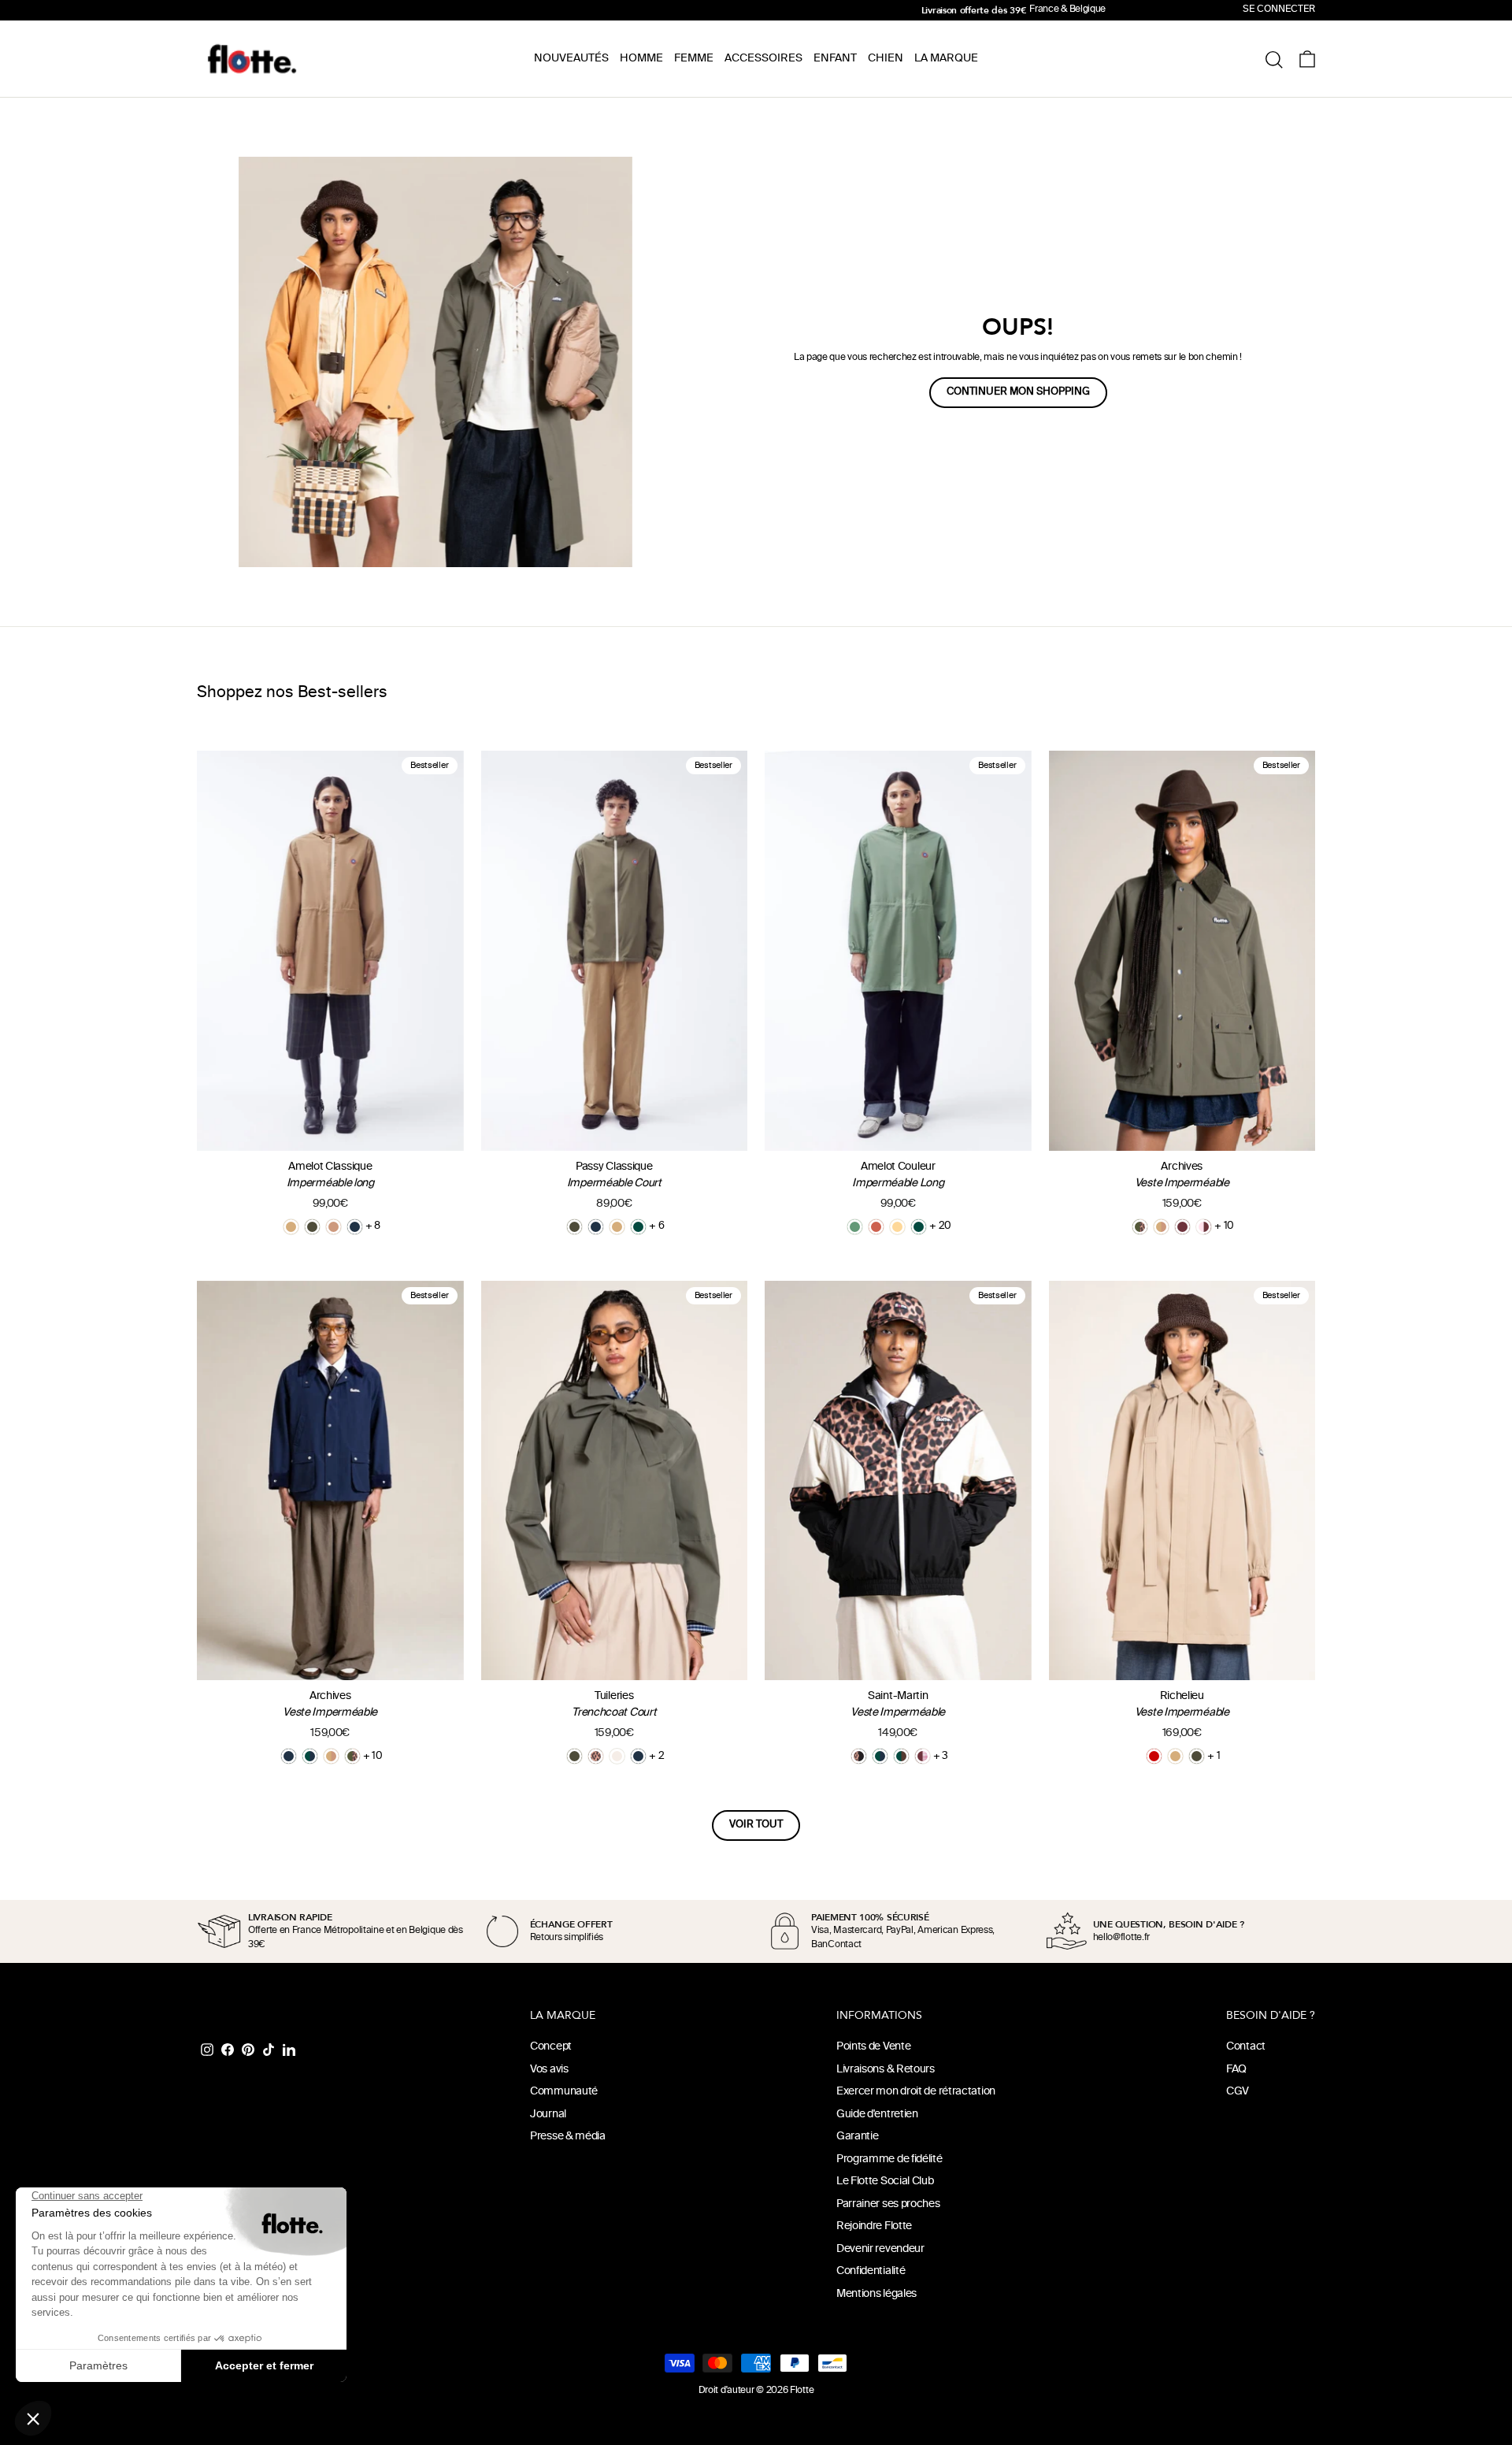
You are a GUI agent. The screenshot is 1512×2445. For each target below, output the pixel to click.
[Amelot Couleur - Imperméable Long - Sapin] (919, 1227)
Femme (694, 59)
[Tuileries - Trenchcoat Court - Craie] (617, 1756)
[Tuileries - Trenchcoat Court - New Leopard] (596, 1756)
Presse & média (568, 2137)
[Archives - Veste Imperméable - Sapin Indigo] (310, 1756)
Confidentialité (871, 2271)
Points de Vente (874, 2047)
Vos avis (549, 2070)
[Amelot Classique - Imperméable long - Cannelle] (334, 1227)
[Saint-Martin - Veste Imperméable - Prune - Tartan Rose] (923, 1756)
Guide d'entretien (877, 2115)
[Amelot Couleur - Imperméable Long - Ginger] (876, 1227)
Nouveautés (571, 59)
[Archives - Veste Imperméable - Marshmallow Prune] (1204, 1227)
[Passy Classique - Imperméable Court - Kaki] (574, 1227)
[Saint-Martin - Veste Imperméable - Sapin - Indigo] (880, 1756)
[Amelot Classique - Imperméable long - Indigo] (355, 1227)
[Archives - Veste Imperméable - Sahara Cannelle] (1161, 1227)
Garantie (858, 2137)
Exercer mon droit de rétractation (916, 2092)
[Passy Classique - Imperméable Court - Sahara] (617, 1227)
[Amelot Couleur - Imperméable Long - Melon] (897, 1227)
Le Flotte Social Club (885, 2182)
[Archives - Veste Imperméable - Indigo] (289, 1756)
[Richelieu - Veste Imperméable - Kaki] (1197, 1756)
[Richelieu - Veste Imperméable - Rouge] (1154, 1756)
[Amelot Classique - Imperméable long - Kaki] (312, 1227)
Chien (886, 59)
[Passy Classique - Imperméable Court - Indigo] (596, 1227)
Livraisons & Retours (886, 2070)
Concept (551, 2047)
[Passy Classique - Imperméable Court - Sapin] (638, 1227)
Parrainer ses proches (888, 2204)
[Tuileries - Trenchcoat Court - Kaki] (574, 1756)
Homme (641, 59)
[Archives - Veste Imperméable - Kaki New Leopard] (1140, 1227)
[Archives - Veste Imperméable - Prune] (1182, 1227)
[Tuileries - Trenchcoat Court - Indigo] (638, 1756)
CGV (1238, 2092)
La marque (946, 59)
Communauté (564, 2092)
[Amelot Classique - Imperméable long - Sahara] (291, 1227)
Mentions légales (876, 2294)
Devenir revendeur (880, 2249)
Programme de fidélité (889, 2159)
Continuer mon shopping (1018, 392)
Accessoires (763, 59)
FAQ (1236, 2070)
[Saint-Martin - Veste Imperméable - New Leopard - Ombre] (859, 1756)
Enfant (835, 59)
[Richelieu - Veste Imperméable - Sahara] (1175, 1756)
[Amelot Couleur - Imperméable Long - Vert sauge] (855, 1227)
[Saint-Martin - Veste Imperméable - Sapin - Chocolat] (901, 1756)
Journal (548, 2115)
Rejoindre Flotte (874, 2226)
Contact (1246, 2047)
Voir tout (756, 1825)
